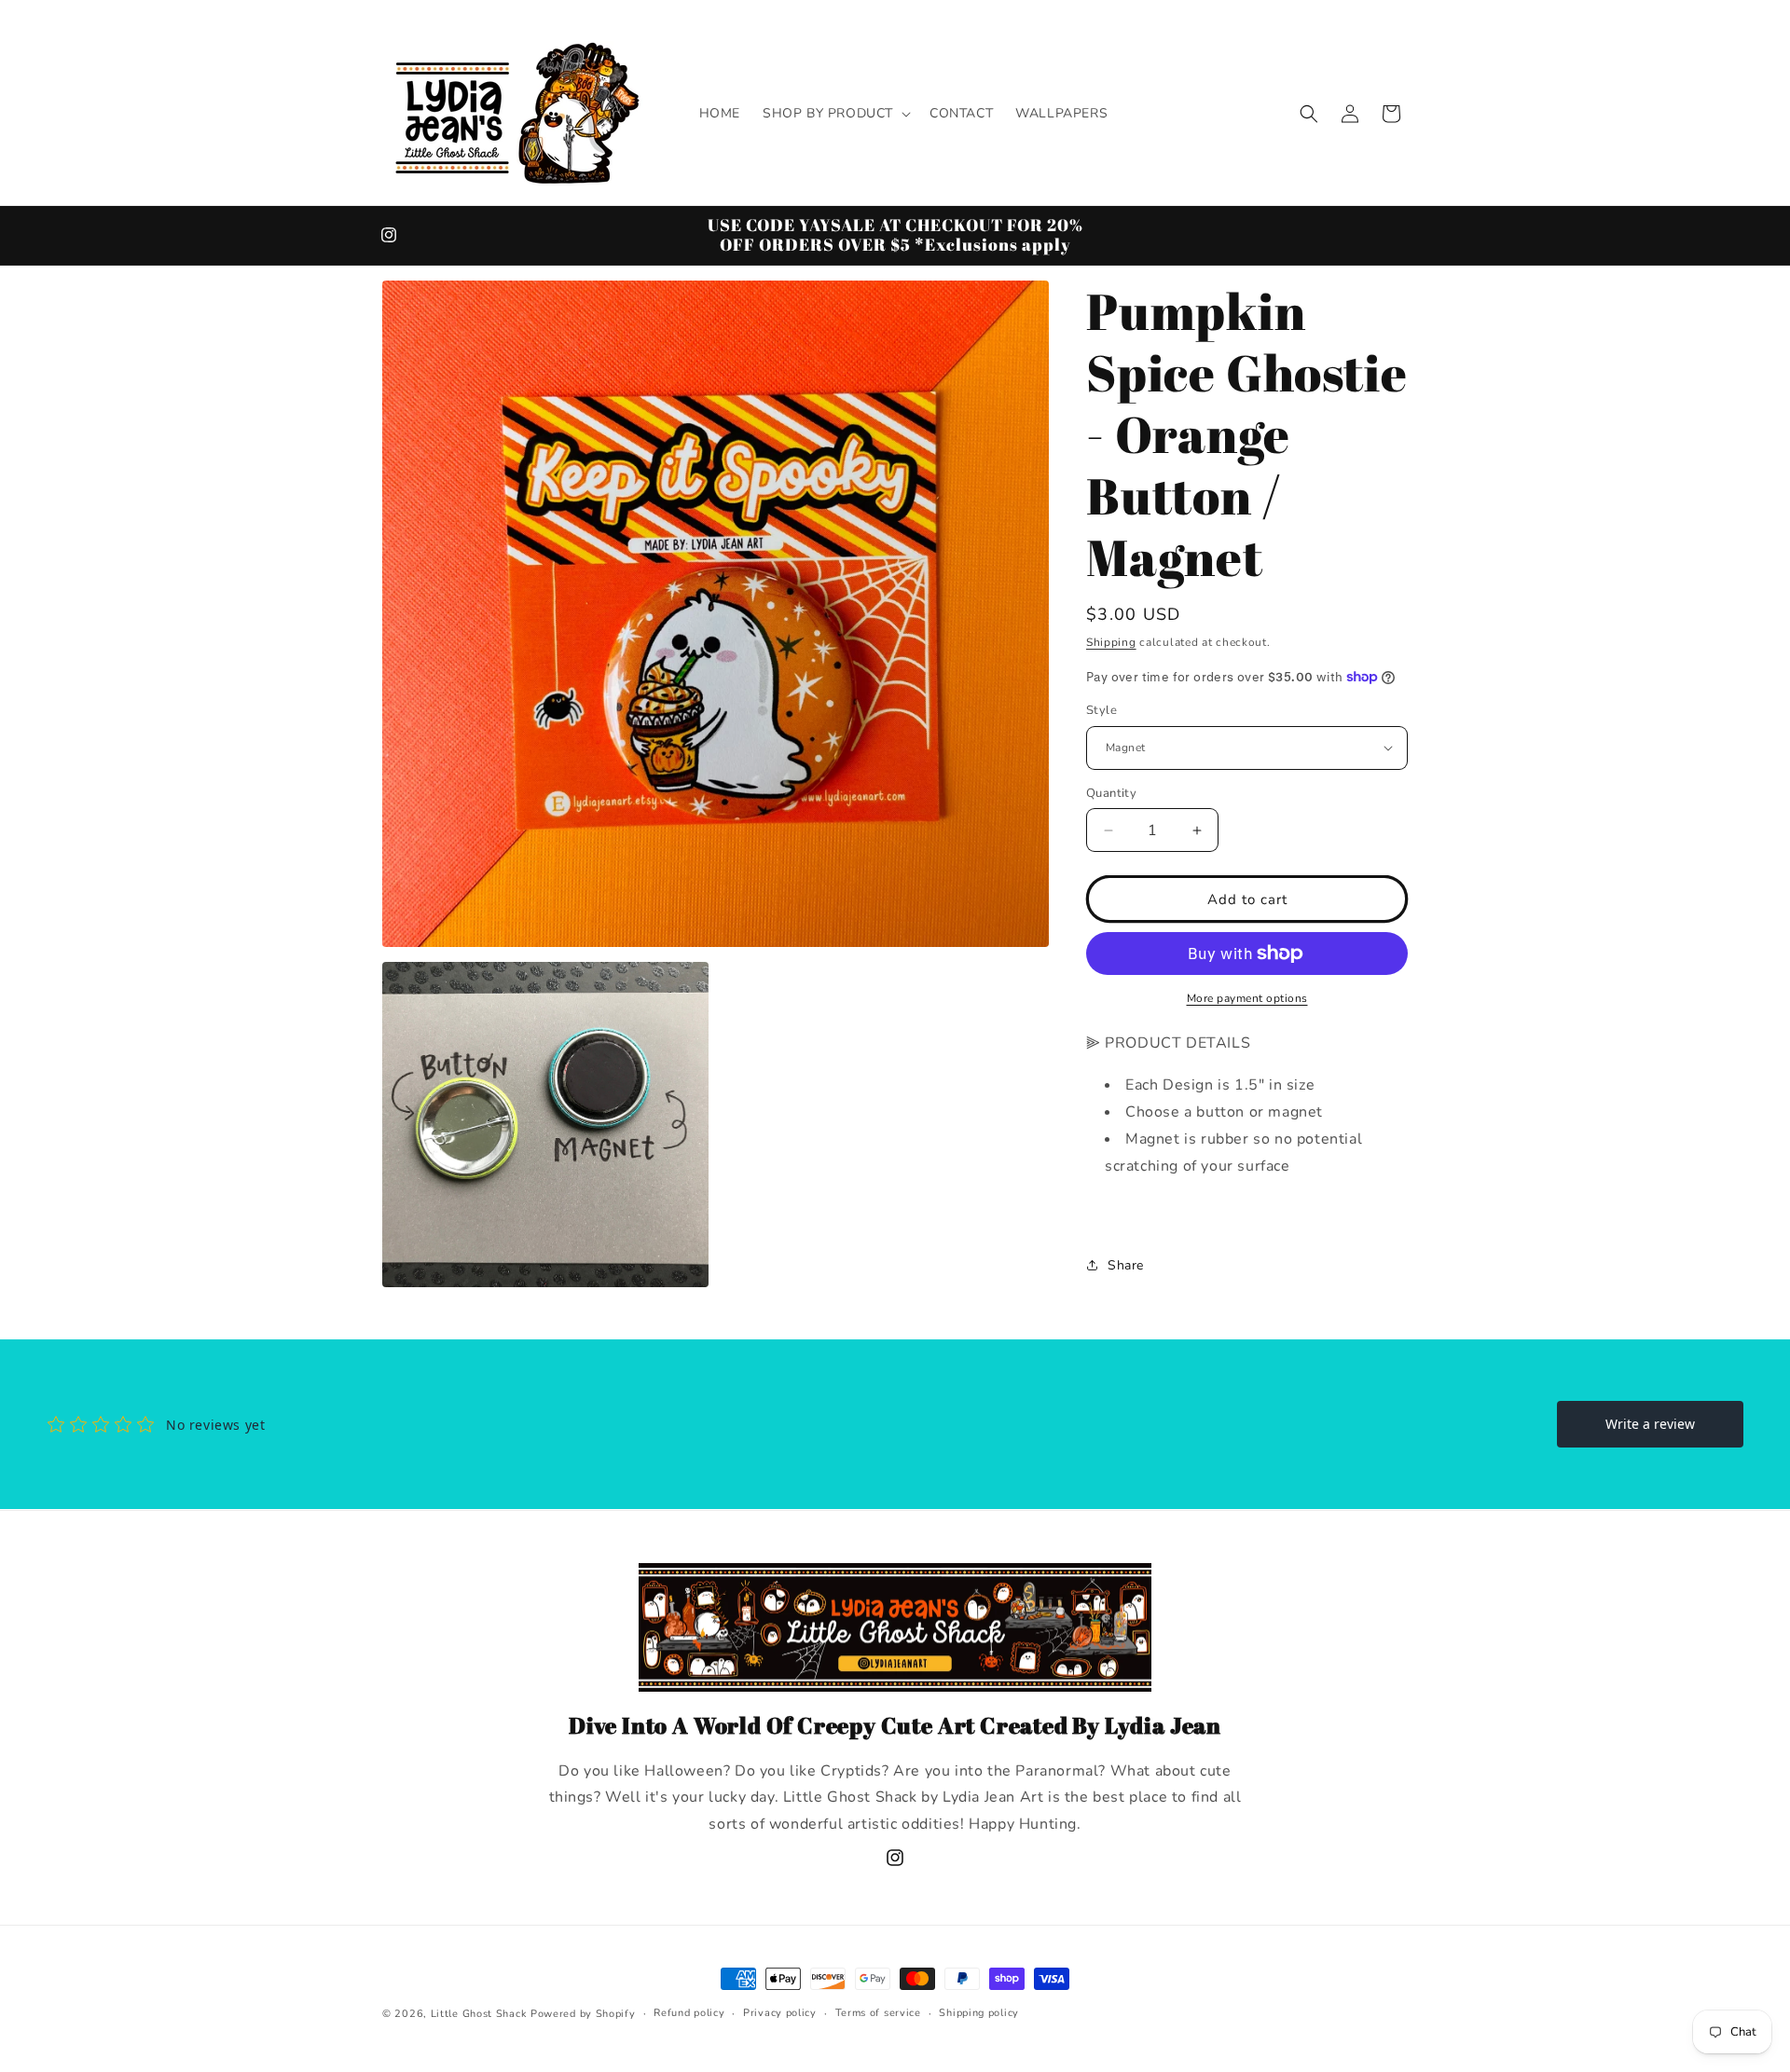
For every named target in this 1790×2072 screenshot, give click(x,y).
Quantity (1111, 793)
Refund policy (689, 2013)
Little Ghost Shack (479, 2014)
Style (1102, 710)
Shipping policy (979, 2013)
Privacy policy (780, 2013)
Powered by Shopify (583, 2014)
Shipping (1111, 642)
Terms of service (878, 2013)
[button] (835, 114)
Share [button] (1126, 1265)
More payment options (1247, 998)
